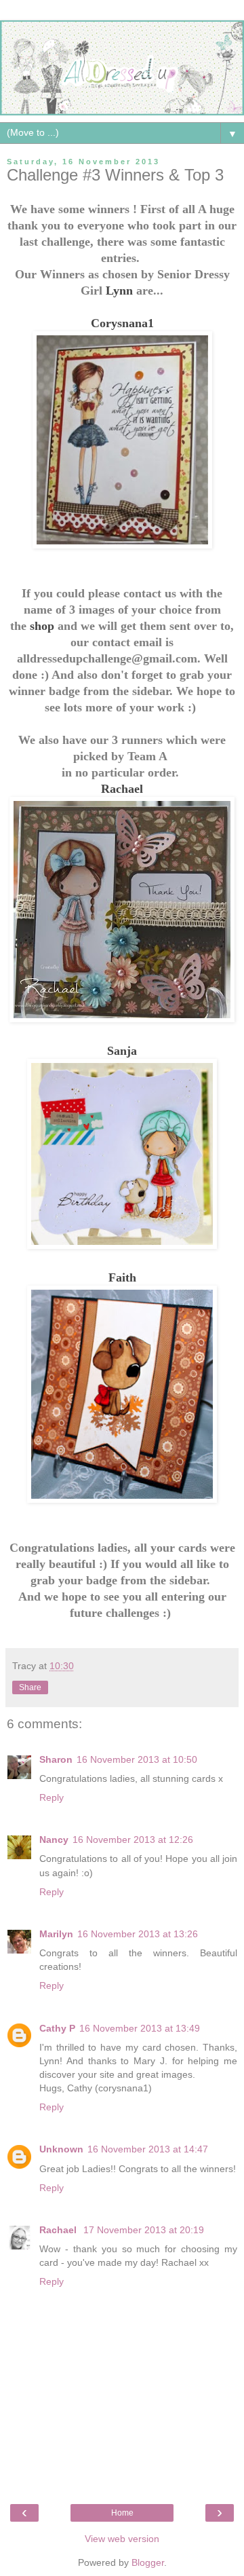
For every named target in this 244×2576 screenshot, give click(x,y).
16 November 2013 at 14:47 (148, 2149)
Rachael (122, 789)
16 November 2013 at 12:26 (133, 1840)
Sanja (122, 1051)
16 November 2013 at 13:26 (138, 1934)
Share (30, 1687)
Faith (122, 1277)
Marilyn (56, 1934)
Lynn (119, 291)
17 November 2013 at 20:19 (144, 2230)
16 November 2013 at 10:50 (137, 1759)
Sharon (56, 1759)
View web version (122, 2539)
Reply (52, 1797)
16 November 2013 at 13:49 (140, 2028)
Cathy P (57, 2028)
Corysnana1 (122, 323)
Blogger (148, 2562)
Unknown (61, 2149)
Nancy (54, 1840)
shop (42, 626)
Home (122, 2513)
